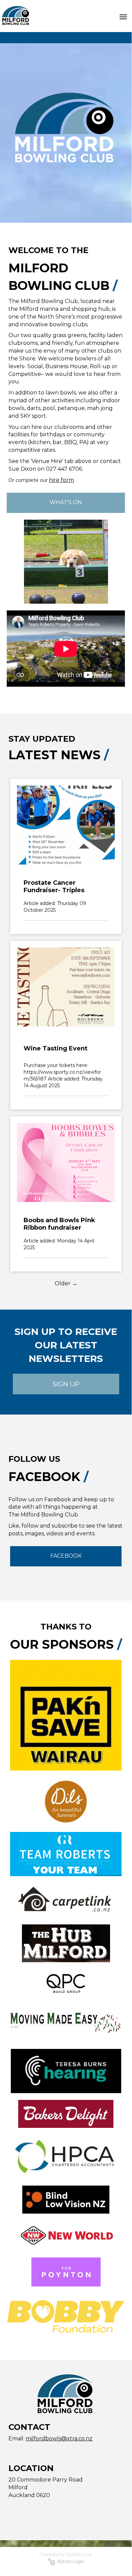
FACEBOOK (66, 1556)
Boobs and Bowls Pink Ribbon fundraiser (59, 1224)
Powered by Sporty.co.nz (66, 2554)
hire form (61, 480)
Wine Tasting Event (56, 1048)
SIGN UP (66, 1384)
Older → (66, 1283)
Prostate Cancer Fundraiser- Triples (54, 886)
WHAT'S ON (66, 502)
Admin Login (70, 2561)
